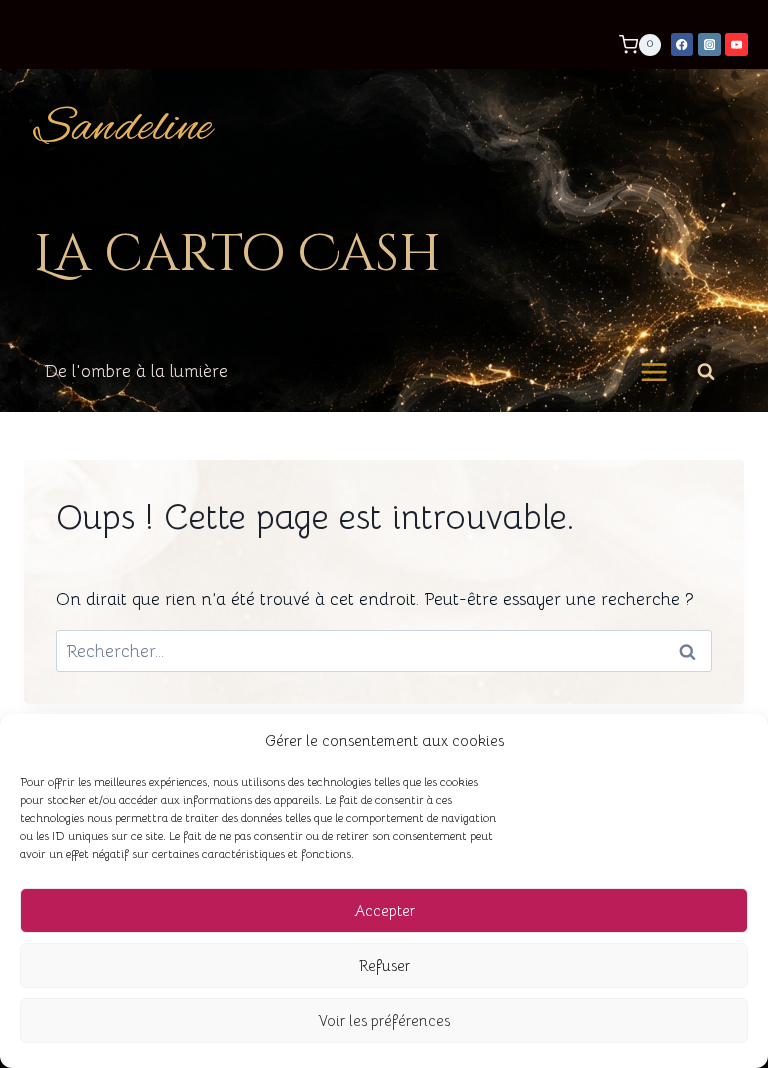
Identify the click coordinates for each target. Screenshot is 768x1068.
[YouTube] (736, 44)
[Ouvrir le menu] (654, 372)
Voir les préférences (384, 1020)
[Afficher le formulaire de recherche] (706, 372)
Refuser (384, 965)
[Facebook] (682, 44)
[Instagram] (709, 44)
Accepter (384, 910)
